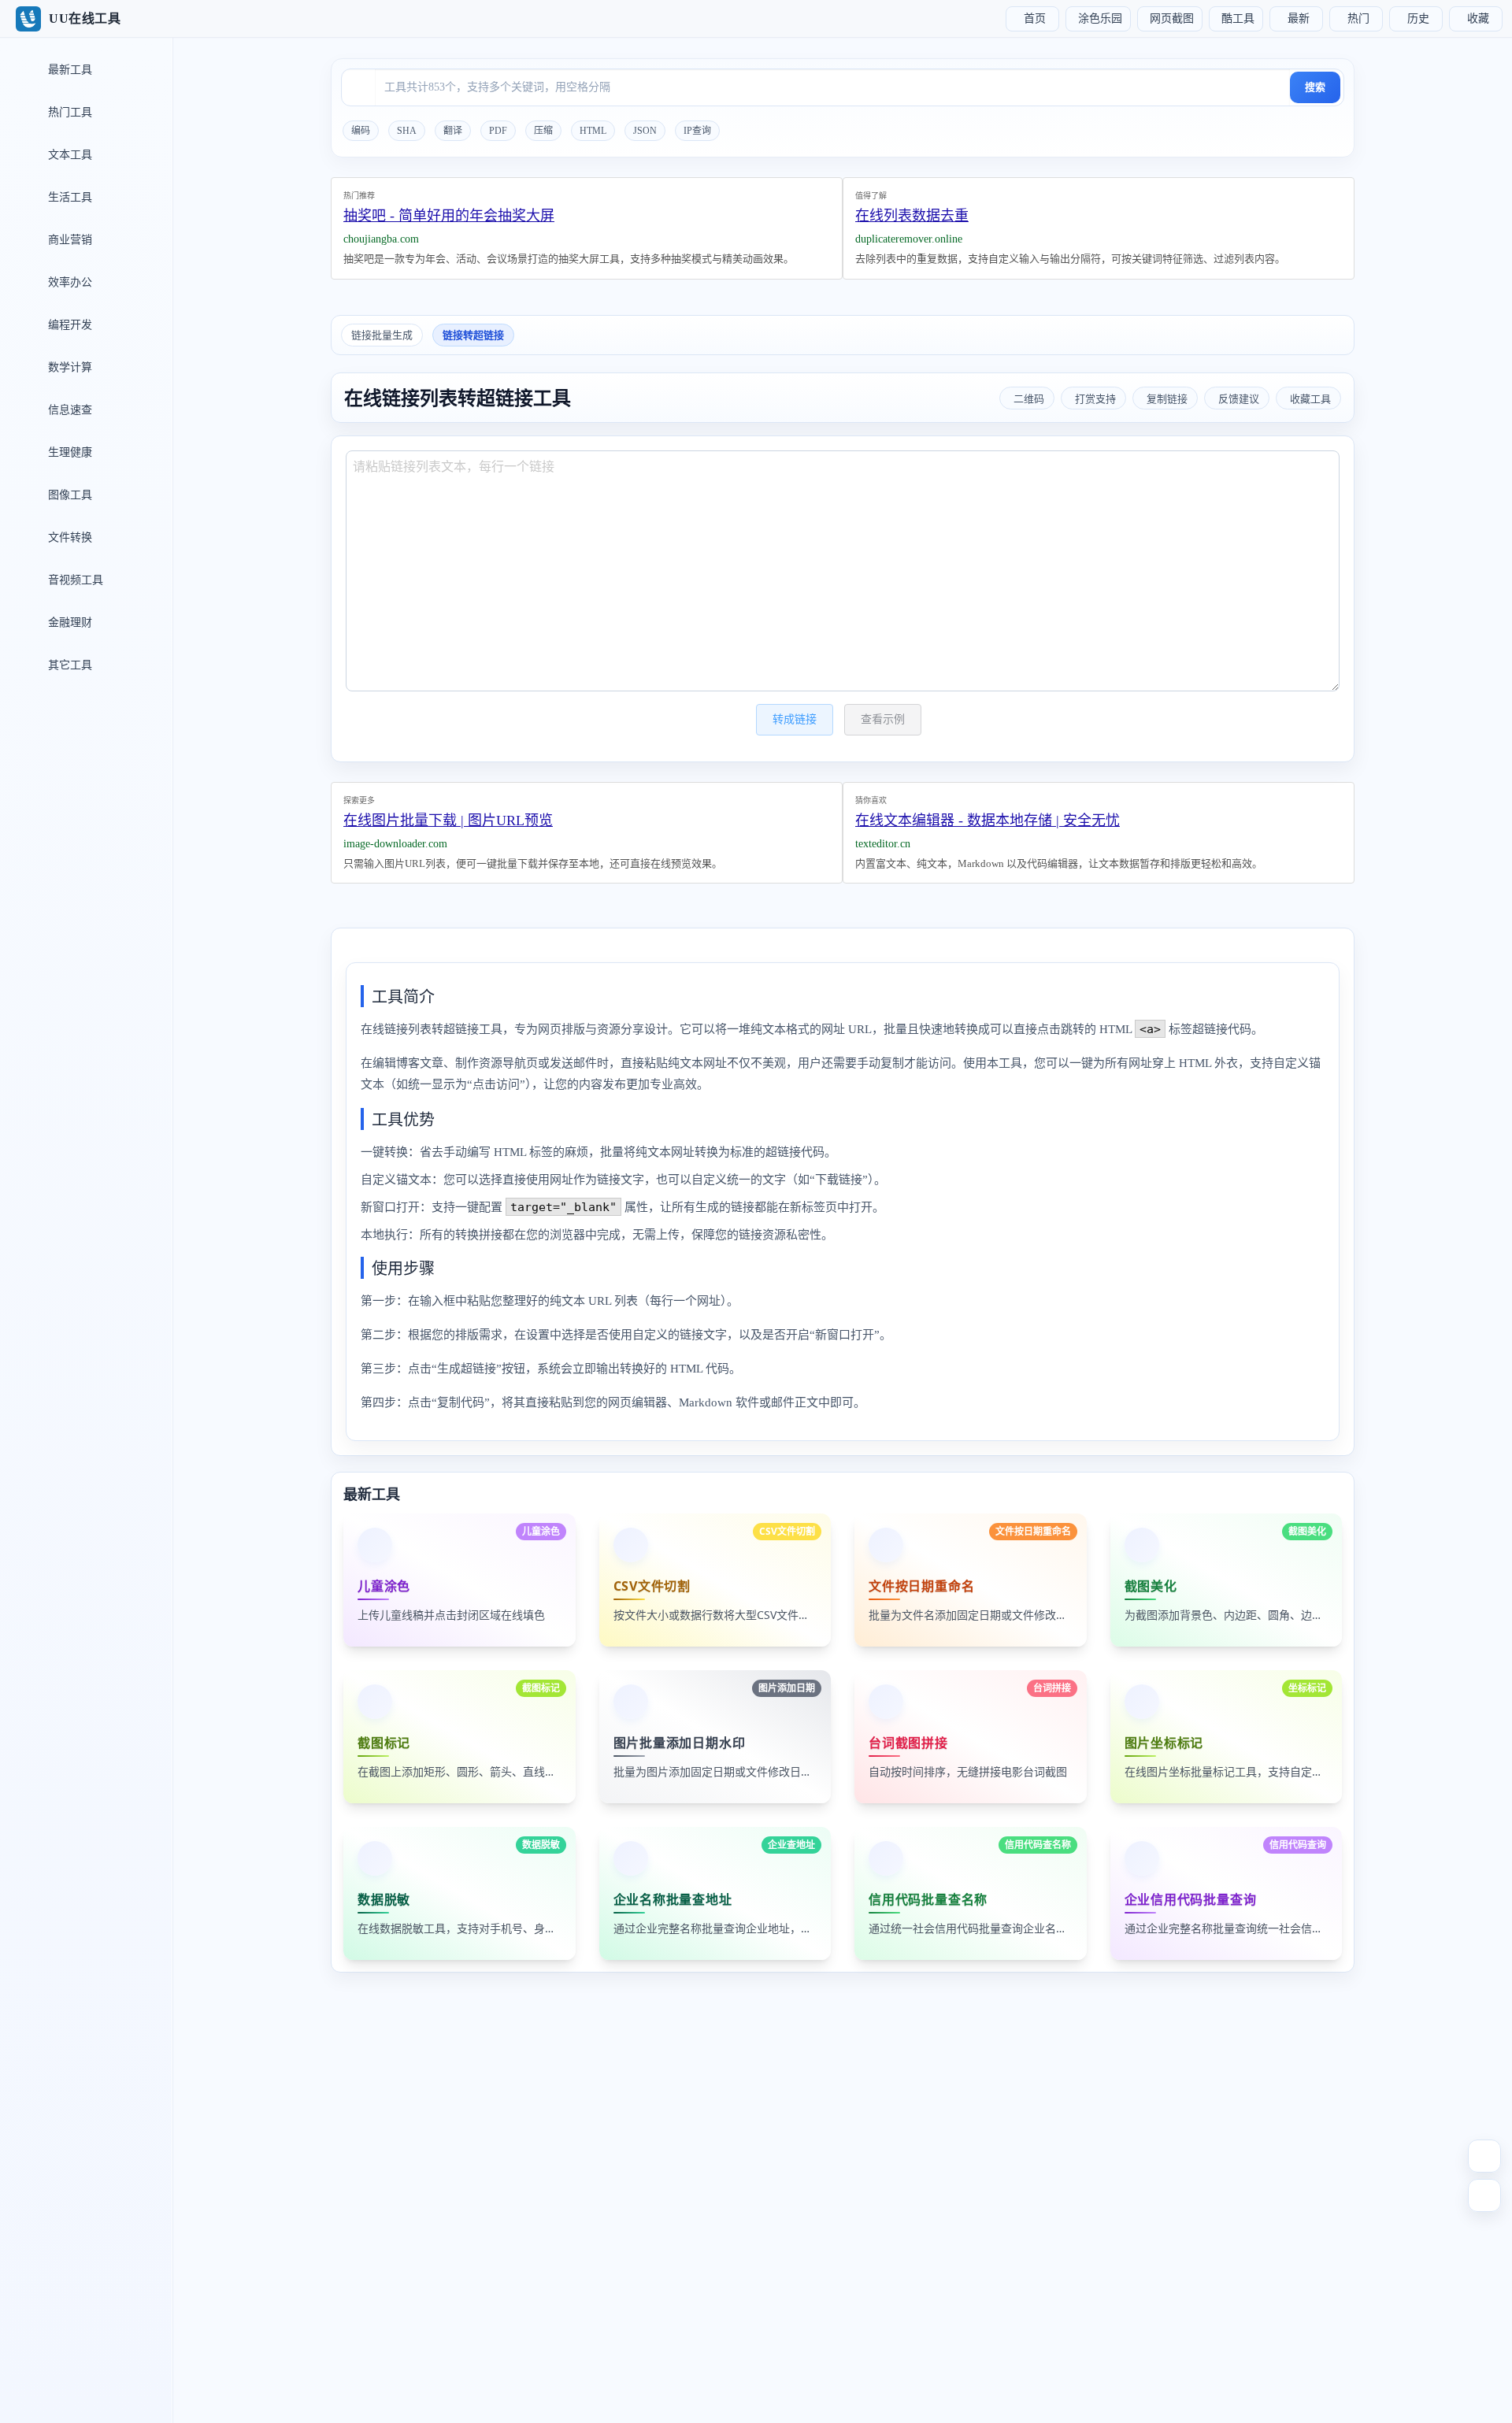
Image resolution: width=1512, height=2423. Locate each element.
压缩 (543, 131)
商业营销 (69, 240)
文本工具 (69, 155)
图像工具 (69, 495)
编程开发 (69, 325)
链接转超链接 (473, 335)
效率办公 (69, 282)
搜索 (1315, 87)
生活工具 (69, 197)
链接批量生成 (382, 335)
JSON (645, 131)
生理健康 (69, 452)
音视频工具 (74, 580)
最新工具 (69, 70)
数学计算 (69, 367)
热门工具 (69, 112)
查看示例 (883, 719)
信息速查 (69, 410)
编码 (361, 131)
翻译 (453, 131)
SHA (407, 131)
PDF (498, 131)
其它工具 (69, 665)
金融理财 (69, 622)
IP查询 (697, 131)
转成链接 (795, 719)
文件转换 (69, 537)
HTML (593, 131)
